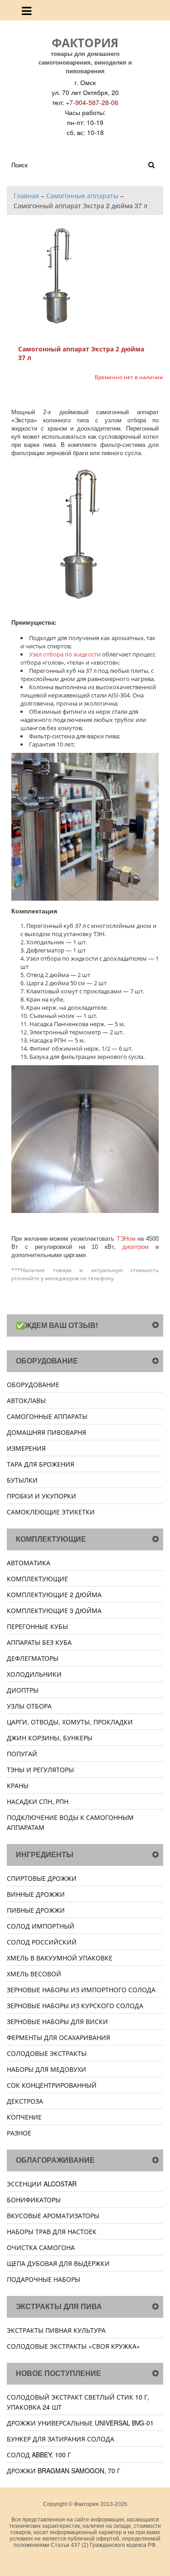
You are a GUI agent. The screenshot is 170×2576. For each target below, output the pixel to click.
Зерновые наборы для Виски (57, 2021)
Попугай (22, 1754)
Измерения (26, 1448)
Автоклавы (26, 1400)
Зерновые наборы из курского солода (75, 2005)
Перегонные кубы (37, 1626)
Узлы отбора (29, 1706)
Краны (18, 1785)
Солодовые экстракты (47, 2053)
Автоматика (29, 1563)
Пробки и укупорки (41, 1496)
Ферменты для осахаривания (58, 2037)
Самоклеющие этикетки (51, 1512)
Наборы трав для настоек (52, 2231)
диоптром (136, 1247)
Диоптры (23, 1690)
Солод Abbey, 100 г (39, 2455)
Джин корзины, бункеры (50, 1738)
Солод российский (42, 1942)
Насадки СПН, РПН (38, 1801)
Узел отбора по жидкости (65, 654)
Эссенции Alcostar (42, 2184)
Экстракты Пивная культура (56, 2330)
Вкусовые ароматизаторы (53, 2215)
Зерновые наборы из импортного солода (81, 1990)
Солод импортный (41, 1926)
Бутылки (22, 1480)
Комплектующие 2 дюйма (54, 1594)
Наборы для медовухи (46, 2069)
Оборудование (33, 1384)
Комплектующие (37, 1579)
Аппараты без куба (39, 1642)
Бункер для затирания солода (61, 2439)
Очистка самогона (41, 2247)
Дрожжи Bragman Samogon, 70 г (63, 2471)
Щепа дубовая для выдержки (58, 2263)
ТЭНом (126, 1239)
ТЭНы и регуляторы (40, 1769)
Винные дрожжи (36, 1894)
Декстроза (25, 2101)
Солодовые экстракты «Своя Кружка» (73, 2346)
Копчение (24, 2117)
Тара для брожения (41, 1464)
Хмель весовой (34, 1974)
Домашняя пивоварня (46, 1432)
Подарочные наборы (44, 2279)
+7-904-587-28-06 (92, 102)
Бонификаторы (34, 2200)
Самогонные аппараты (47, 1416)
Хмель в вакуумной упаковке (60, 1958)
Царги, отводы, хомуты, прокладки (70, 1722)
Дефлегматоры (33, 1658)
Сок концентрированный (52, 2085)
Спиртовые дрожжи (42, 1878)
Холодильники (34, 1674)
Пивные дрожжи (36, 1910)
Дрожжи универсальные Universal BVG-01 (80, 2423)
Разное (19, 2133)
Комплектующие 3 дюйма (54, 1610)
